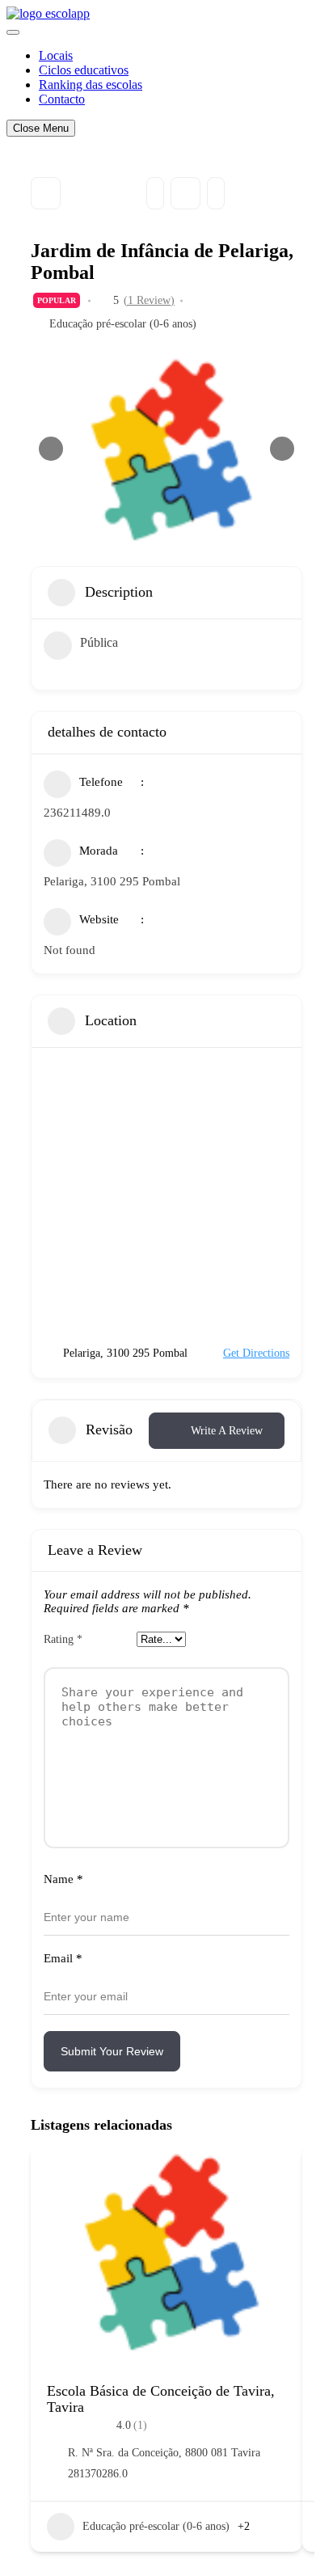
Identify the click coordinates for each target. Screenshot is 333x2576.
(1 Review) (149, 301)
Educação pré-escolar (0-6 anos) (123, 324)
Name (63, 1879)
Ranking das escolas (91, 84)
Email (63, 1958)
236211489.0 (77, 813)
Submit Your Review (112, 2051)
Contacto (62, 99)
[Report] (216, 193)
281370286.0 (98, 2474)
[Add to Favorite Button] (274, 2174)
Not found (70, 950)
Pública (99, 642)
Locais (56, 55)
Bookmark (185, 193)
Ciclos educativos (84, 70)
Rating (63, 1639)
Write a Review (227, 1431)
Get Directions (256, 1353)
